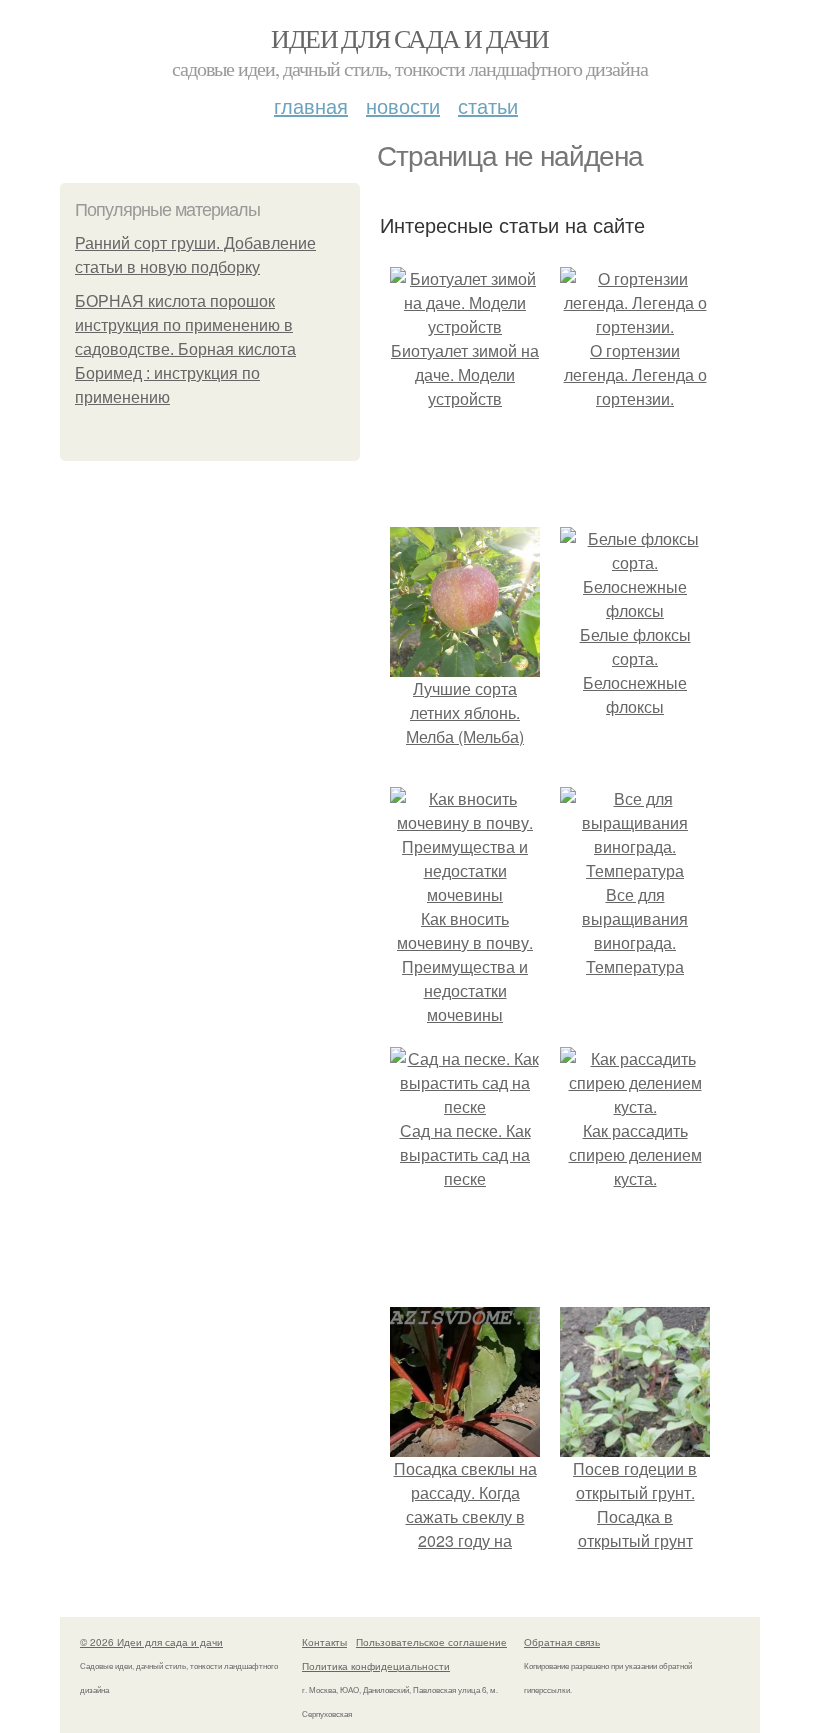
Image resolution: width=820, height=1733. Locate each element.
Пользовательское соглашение (431, 1642)
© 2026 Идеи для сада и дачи (151, 1642)
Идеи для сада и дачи (409, 38)
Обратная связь (562, 1642)
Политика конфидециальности (376, 1666)
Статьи (488, 105)
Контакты (324, 1642)
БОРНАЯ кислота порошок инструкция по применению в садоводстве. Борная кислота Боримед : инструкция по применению (185, 349)
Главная (311, 105)
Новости (403, 105)
